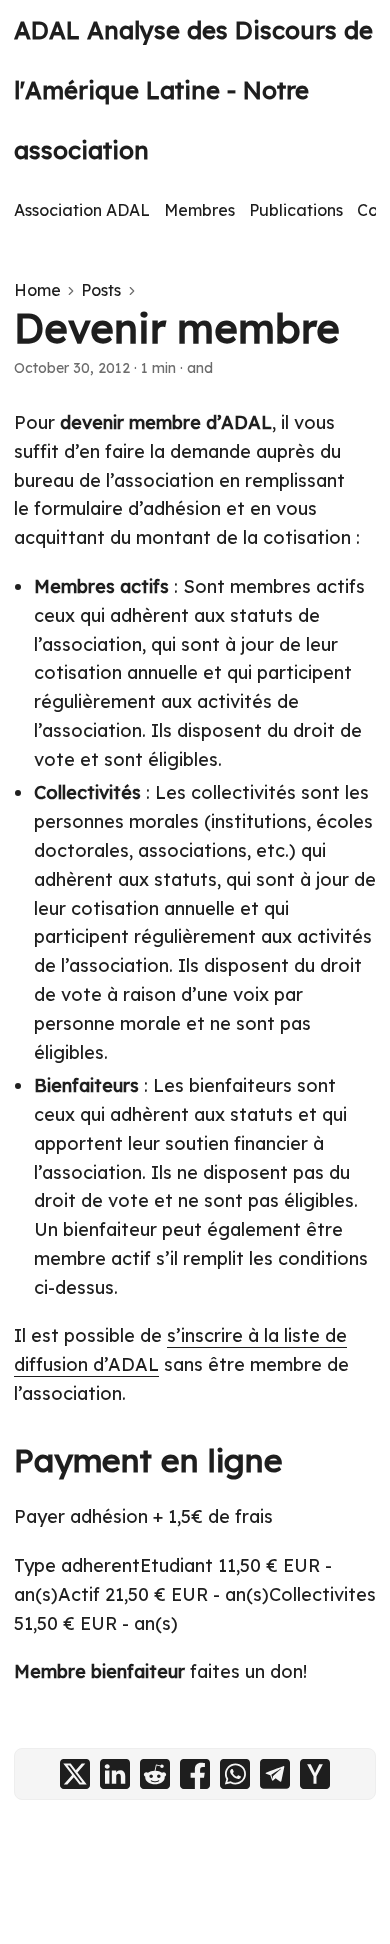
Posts (101, 290)
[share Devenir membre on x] (75, 1774)
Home (37, 290)
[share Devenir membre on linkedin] (115, 1774)
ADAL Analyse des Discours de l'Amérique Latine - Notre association (193, 90)
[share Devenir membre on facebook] (195, 1774)
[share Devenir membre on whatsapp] (235, 1774)
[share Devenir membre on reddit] (155, 1774)
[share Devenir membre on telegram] (275, 1774)
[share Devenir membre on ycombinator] (315, 1774)
